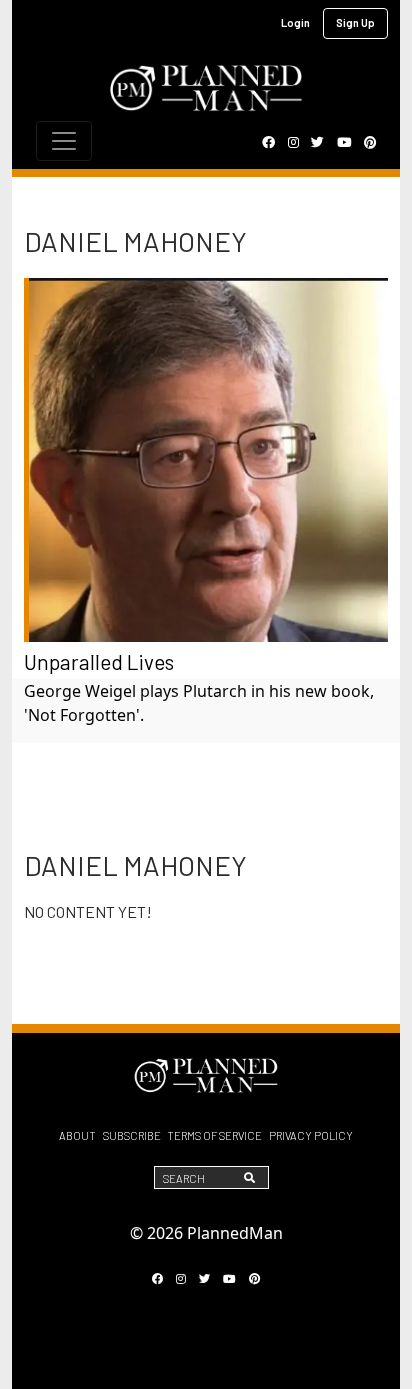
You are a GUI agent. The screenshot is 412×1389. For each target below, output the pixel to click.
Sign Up (355, 22)
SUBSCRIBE (132, 1135)
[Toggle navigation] (64, 141)
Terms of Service (214, 1135)
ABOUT (77, 1135)
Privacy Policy (311, 1135)
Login (295, 22)
